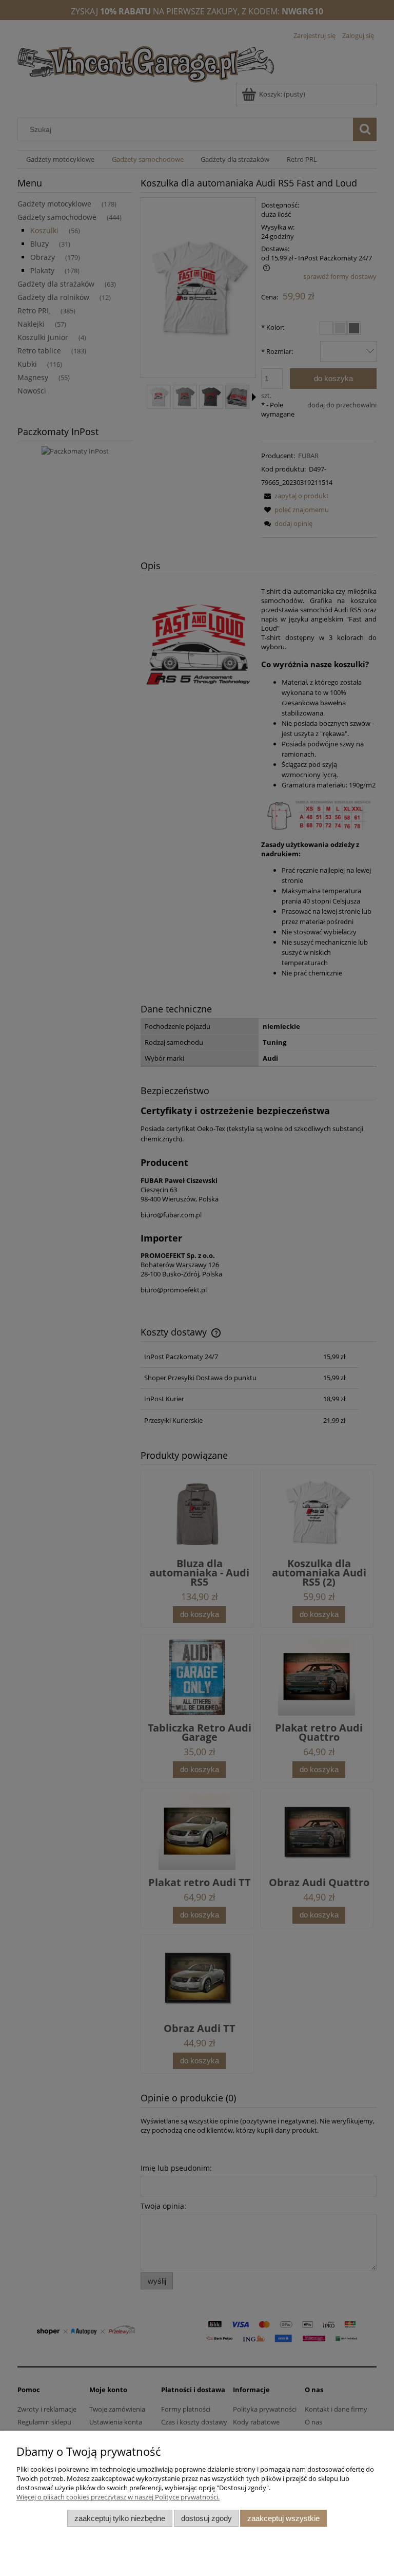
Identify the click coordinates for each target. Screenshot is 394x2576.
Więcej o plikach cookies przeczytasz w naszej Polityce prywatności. (118, 2497)
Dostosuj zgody (206, 2518)
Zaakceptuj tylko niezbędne (120, 2518)
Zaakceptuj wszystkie (283, 2518)
